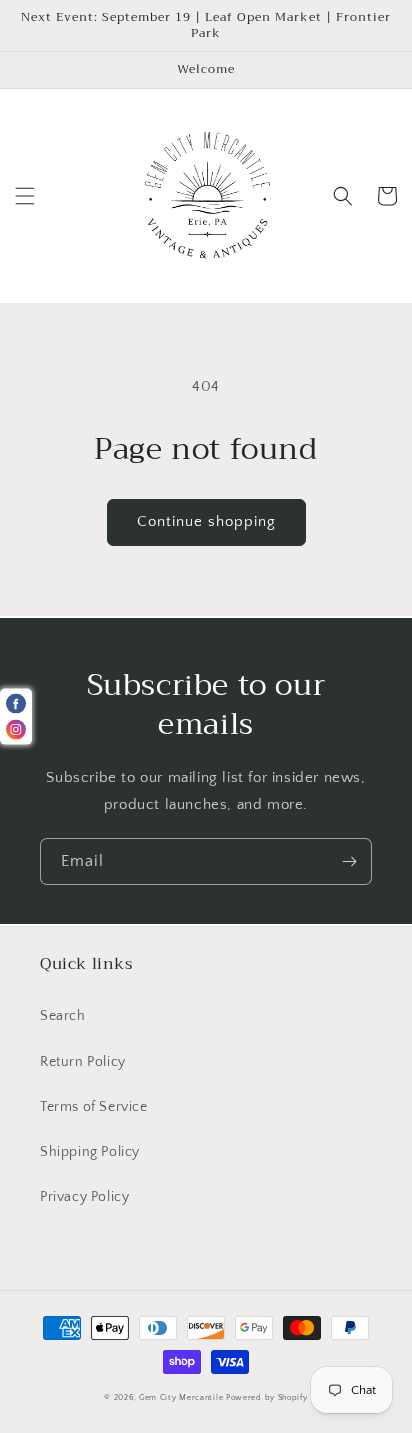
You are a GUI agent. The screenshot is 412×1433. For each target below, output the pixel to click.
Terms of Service (94, 1107)
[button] (25, 196)
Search (63, 1016)
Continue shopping (206, 521)
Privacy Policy (84, 1197)
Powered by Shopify (267, 1397)
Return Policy (83, 1062)
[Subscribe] (349, 861)
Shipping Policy (90, 1152)
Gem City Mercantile (181, 1397)
